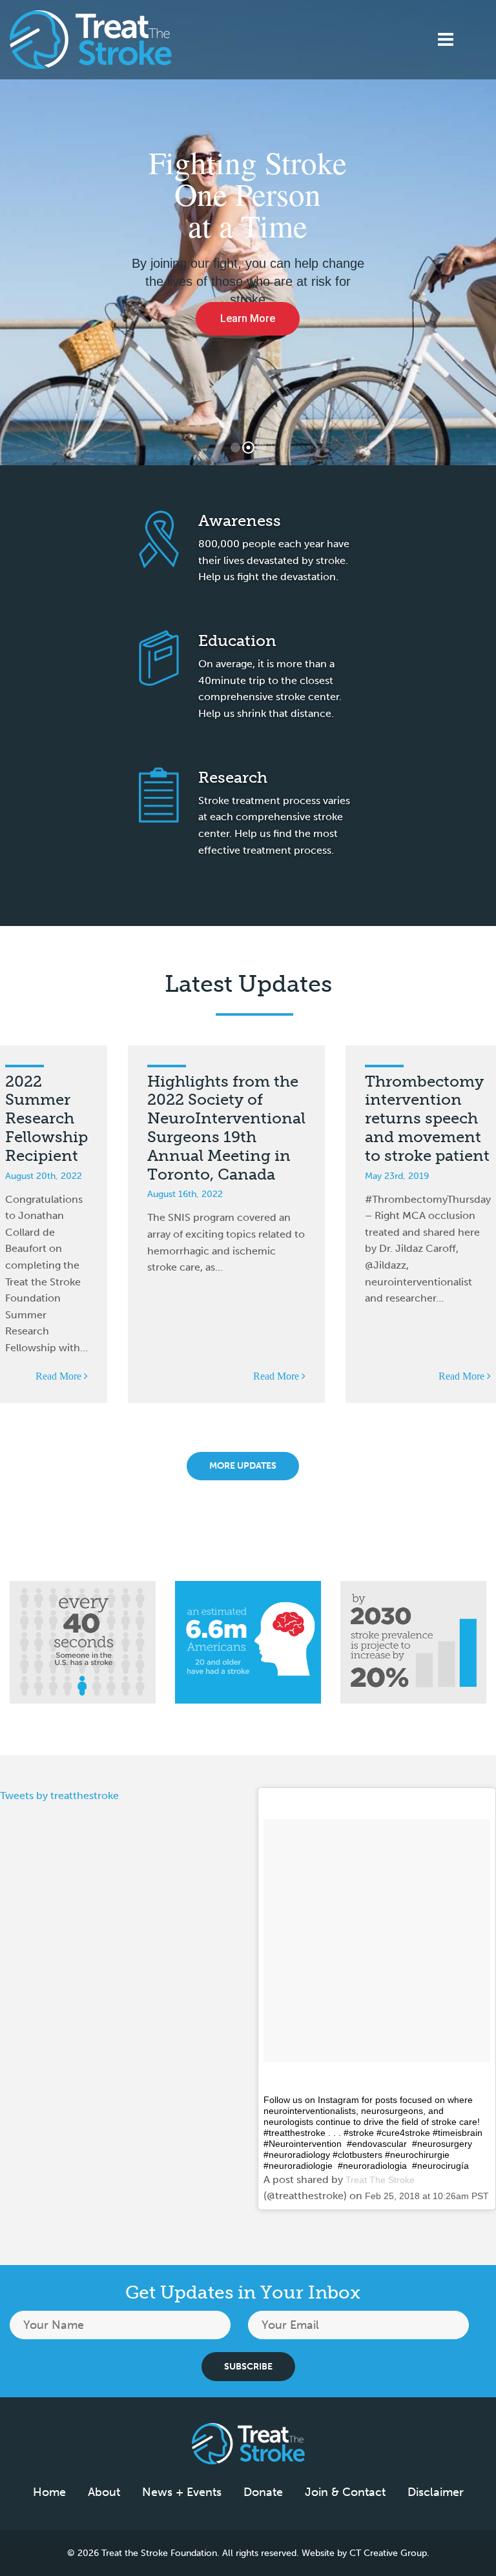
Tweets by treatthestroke (59, 1796)
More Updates (243, 1466)
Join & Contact (345, 2492)
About (104, 2492)
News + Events (182, 2492)
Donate (263, 2492)
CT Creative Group (388, 2553)
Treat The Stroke (380, 2180)
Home (49, 2492)
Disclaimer (436, 2492)
